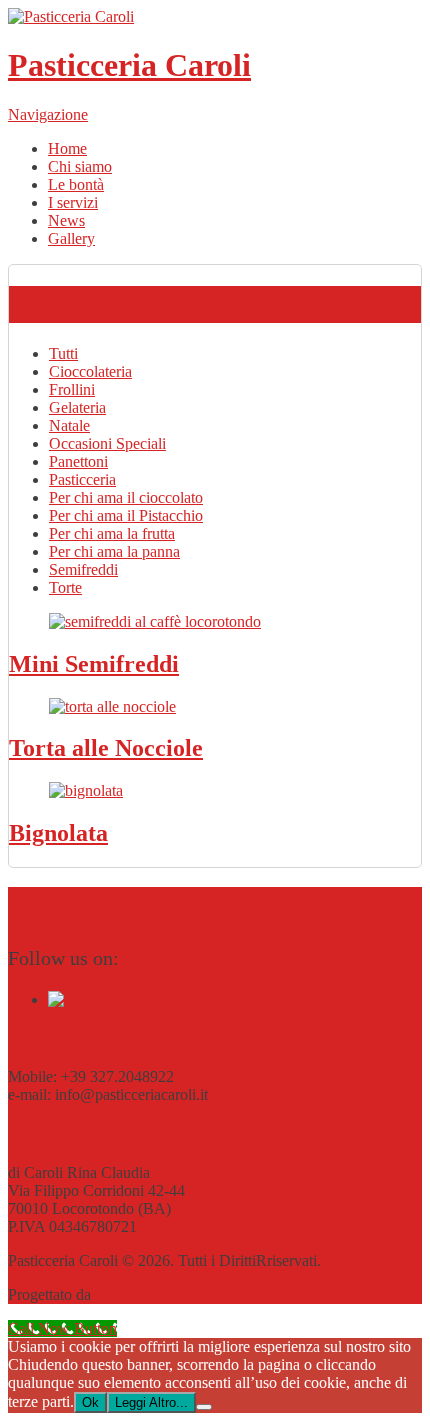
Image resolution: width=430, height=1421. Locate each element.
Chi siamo (80, 166)
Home (67, 148)
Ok (90, 1402)
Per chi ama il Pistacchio (126, 515)
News (66, 220)
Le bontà (76, 184)
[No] (204, 1407)
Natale (69, 425)
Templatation (136, 1294)
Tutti (63, 353)
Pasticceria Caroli (129, 65)
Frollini (72, 389)
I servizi (73, 202)
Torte (65, 587)
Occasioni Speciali (107, 443)
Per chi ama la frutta (112, 533)
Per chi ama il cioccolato (126, 497)
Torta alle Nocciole (106, 748)
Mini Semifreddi (94, 664)
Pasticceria (82, 479)
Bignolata (58, 833)
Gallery (71, 238)
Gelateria (77, 407)
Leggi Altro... (151, 1402)
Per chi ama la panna (114, 551)
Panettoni (78, 461)
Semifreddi (83, 569)
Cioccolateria (90, 371)
